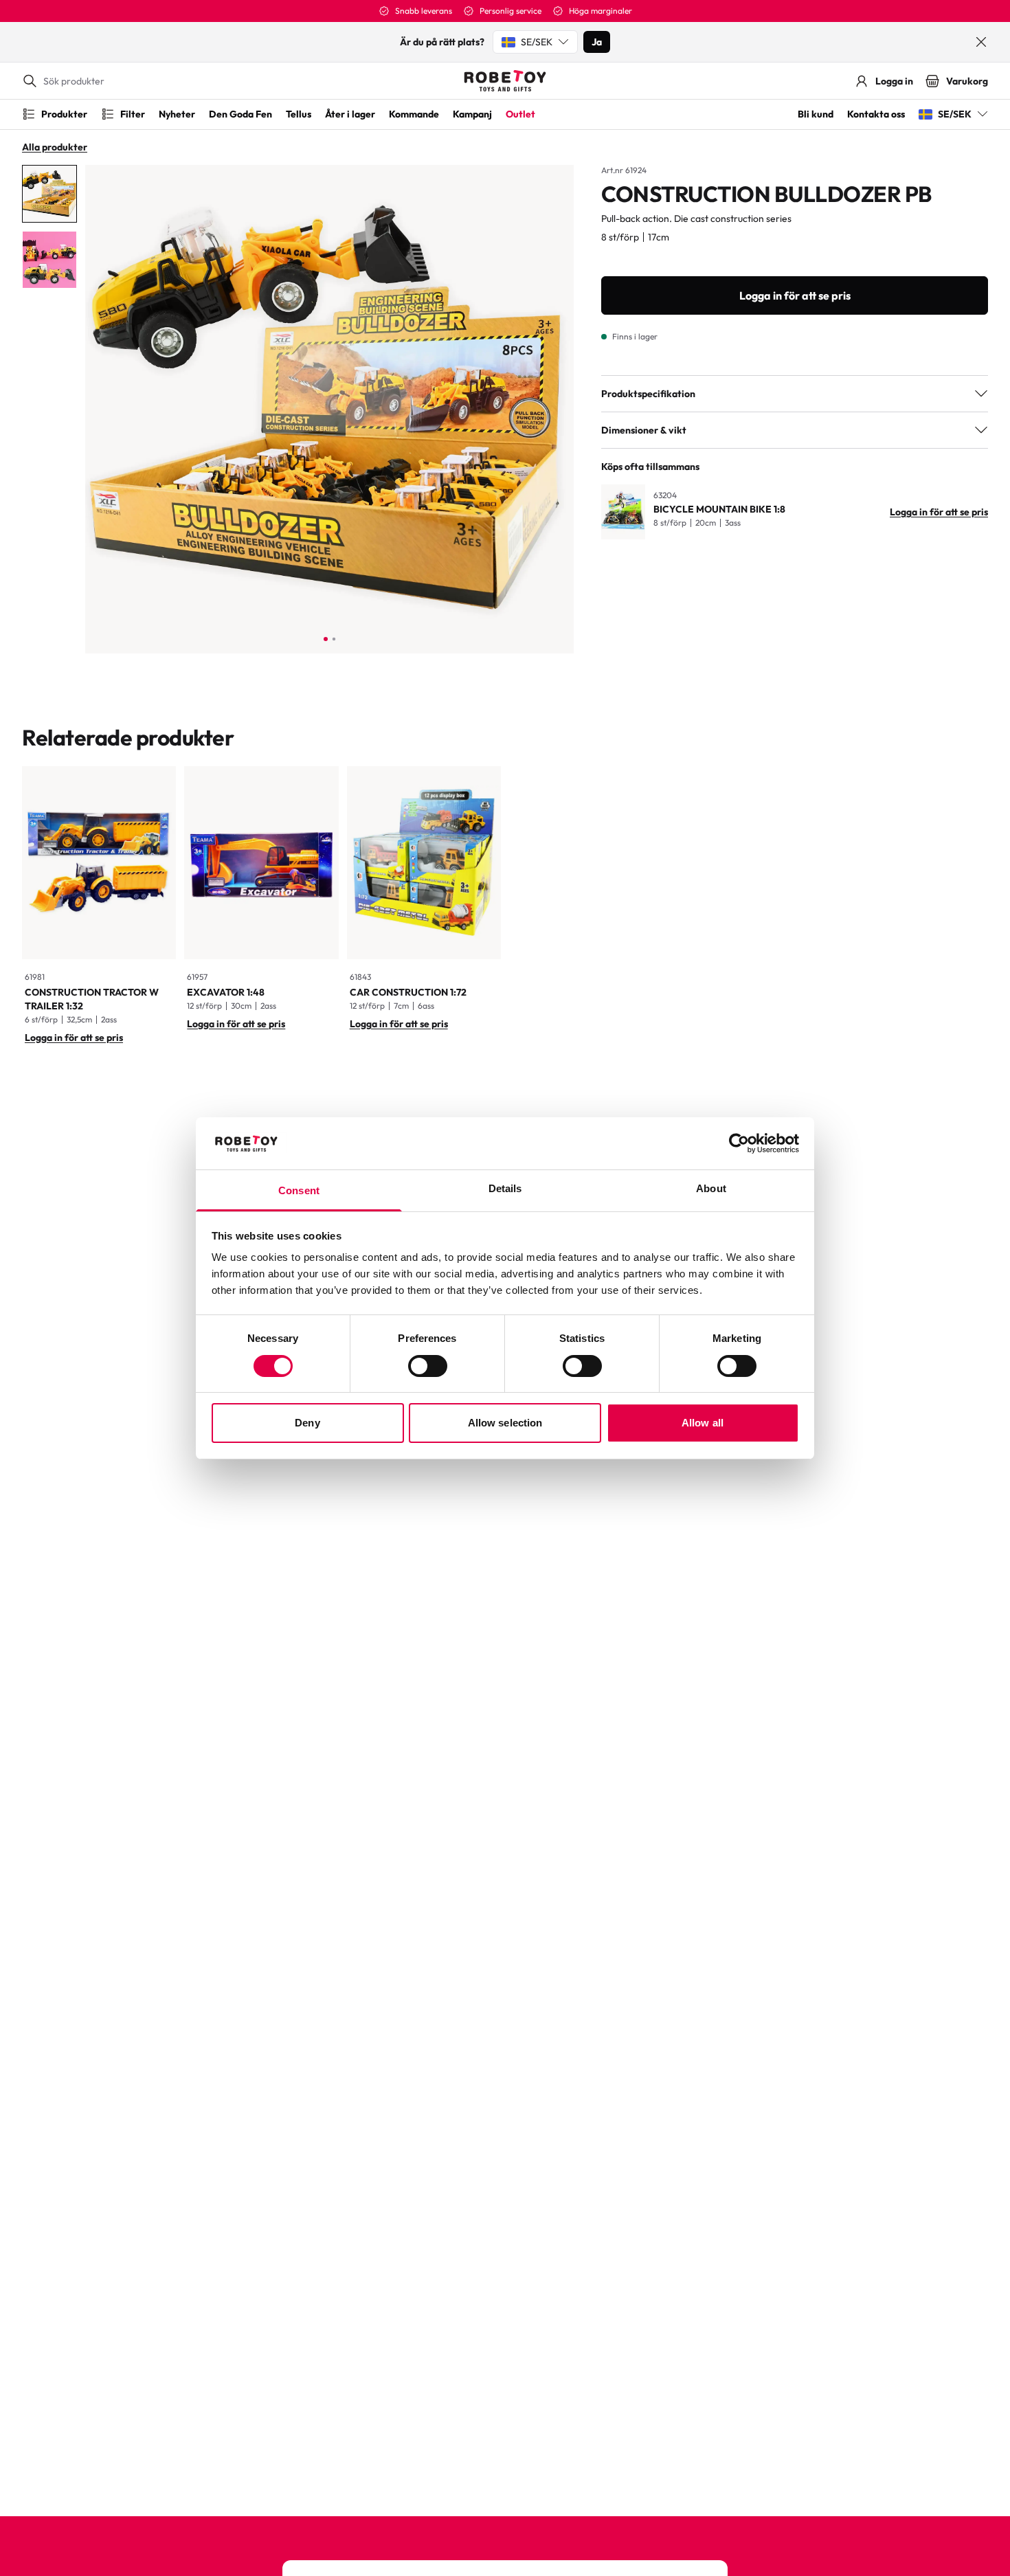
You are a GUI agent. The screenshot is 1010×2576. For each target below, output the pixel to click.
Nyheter (177, 114)
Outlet (520, 114)
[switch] (428, 1366)
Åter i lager (350, 114)
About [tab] (711, 1188)
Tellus (299, 114)
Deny (307, 1423)
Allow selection (505, 1423)
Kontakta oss (876, 114)
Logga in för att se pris (795, 295)
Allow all (703, 1423)
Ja (597, 42)
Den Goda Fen (240, 114)
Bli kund (816, 114)
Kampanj (472, 114)
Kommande (414, 114)
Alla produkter (55, 147)
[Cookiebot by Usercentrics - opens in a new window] (739, 1143)
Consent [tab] (299, 1190)
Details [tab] (505, 1188)
